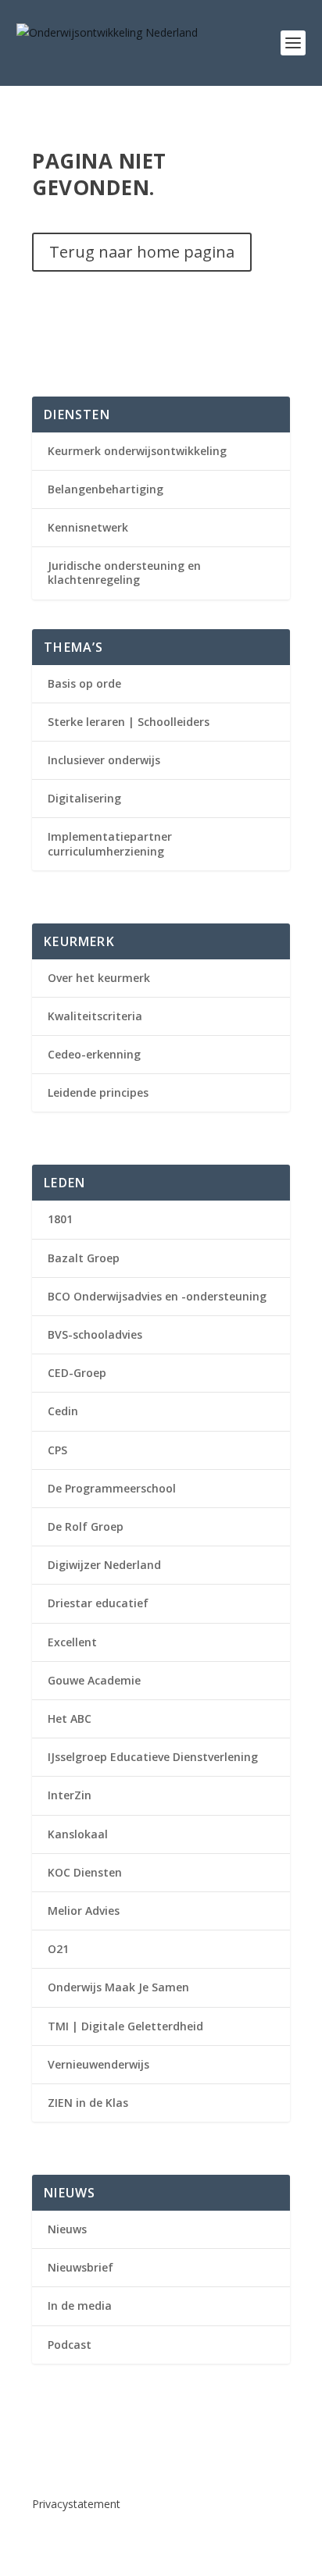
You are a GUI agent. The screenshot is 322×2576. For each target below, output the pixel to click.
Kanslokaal (78, 1834)
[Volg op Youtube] (76, 2453)
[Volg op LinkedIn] (45, 2453)
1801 (60, 1219)
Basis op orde (84, 683)
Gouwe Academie (94, 1680)
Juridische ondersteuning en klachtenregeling (124, 573)
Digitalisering (84, 798)
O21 (58, 1949)
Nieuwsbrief (80, 2267)
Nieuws (67, 2229)
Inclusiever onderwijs (104, 760)
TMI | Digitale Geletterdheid (125, 2026)
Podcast (70, 2345)
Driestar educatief (98, 1603)
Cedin (63, 1411)
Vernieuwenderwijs (98, 2064)
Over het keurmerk (99, 978)
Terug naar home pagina (142, 252)
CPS (57, 1450)
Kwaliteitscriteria (95, 1016)
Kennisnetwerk (88, 527)
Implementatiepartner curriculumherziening (110, 843)
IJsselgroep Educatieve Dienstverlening (153, 1757)
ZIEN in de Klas (88, 2103)
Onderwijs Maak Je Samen (118, 1987)
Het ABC (70, 1719)
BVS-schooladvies (95, 1334)
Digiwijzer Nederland (104, 1565)
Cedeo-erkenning (94, 1054)
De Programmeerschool (112, 1488)
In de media (80, 2306)
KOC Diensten (85, 1872)
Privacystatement (76, 2504)
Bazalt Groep (84, 1258)
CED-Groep (77, 1373)
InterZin (70, 1795)
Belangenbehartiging (106, 489)
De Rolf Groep (86, 1526)
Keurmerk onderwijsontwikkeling (137, 451)
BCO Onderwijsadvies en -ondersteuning (157, 1296)
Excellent (72, 1642)
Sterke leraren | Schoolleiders (129, 722)
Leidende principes (98, 1092)
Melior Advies (84, 1911)
